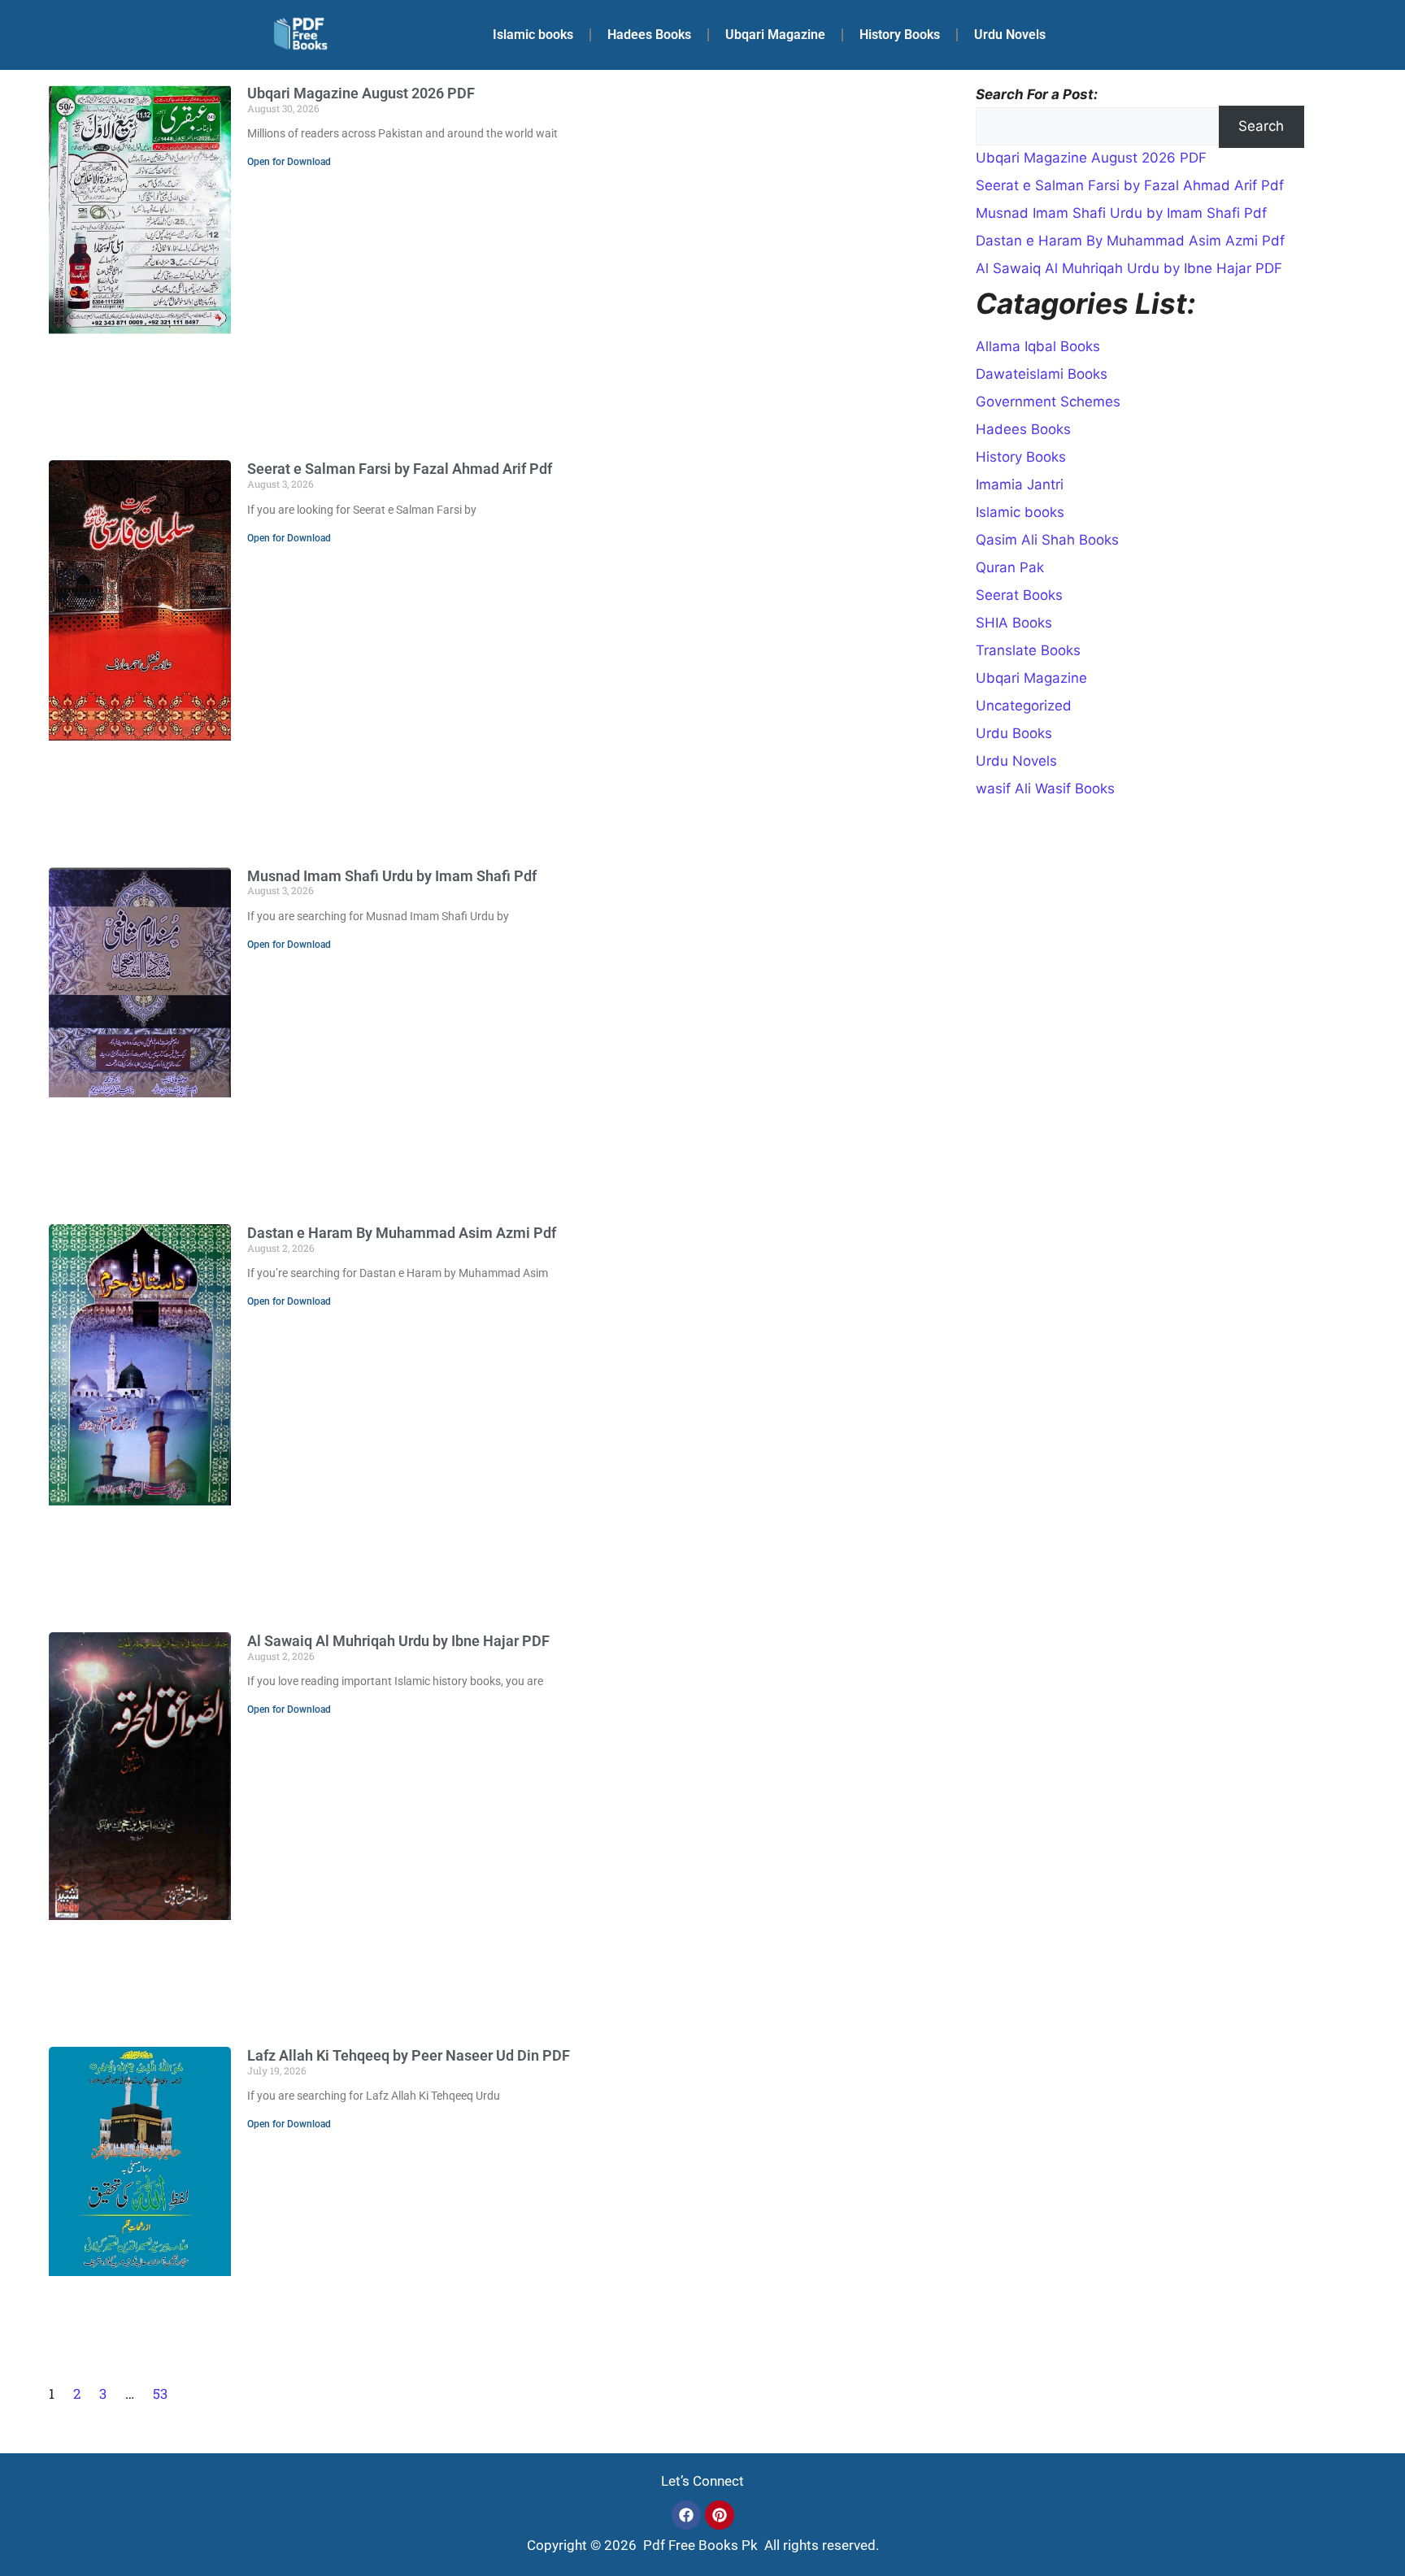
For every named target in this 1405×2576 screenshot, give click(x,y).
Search (1261, 126)
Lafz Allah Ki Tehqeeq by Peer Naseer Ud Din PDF (409, 2055)
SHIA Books (1014, 623)
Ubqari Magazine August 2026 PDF (361, 93)
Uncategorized (1024, 706)
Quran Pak (1010, 567)
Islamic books (533, 35)
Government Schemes (1048, 402)
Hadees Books (649, 35)
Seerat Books (1019, 595)
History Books (900, 35)
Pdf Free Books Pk (699, 2545)
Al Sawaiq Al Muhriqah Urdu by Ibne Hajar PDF (398, 1641)
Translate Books (1028, 650)
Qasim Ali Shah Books (1047, 540)
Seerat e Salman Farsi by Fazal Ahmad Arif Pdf (400, 469)
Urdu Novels (1010, 35)
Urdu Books (1014, 733)
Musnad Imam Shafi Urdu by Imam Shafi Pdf (392, 876)
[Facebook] (686, 2515)
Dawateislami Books (1042, 374)
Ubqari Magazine (775, 35)
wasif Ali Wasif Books (1045, 788)
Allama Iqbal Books (1038, 346)
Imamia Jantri (1020, 484)
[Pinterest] (720, 2515)
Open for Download (289, 162)
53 (160, 2394)
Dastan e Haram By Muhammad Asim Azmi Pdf (402, 1233)
